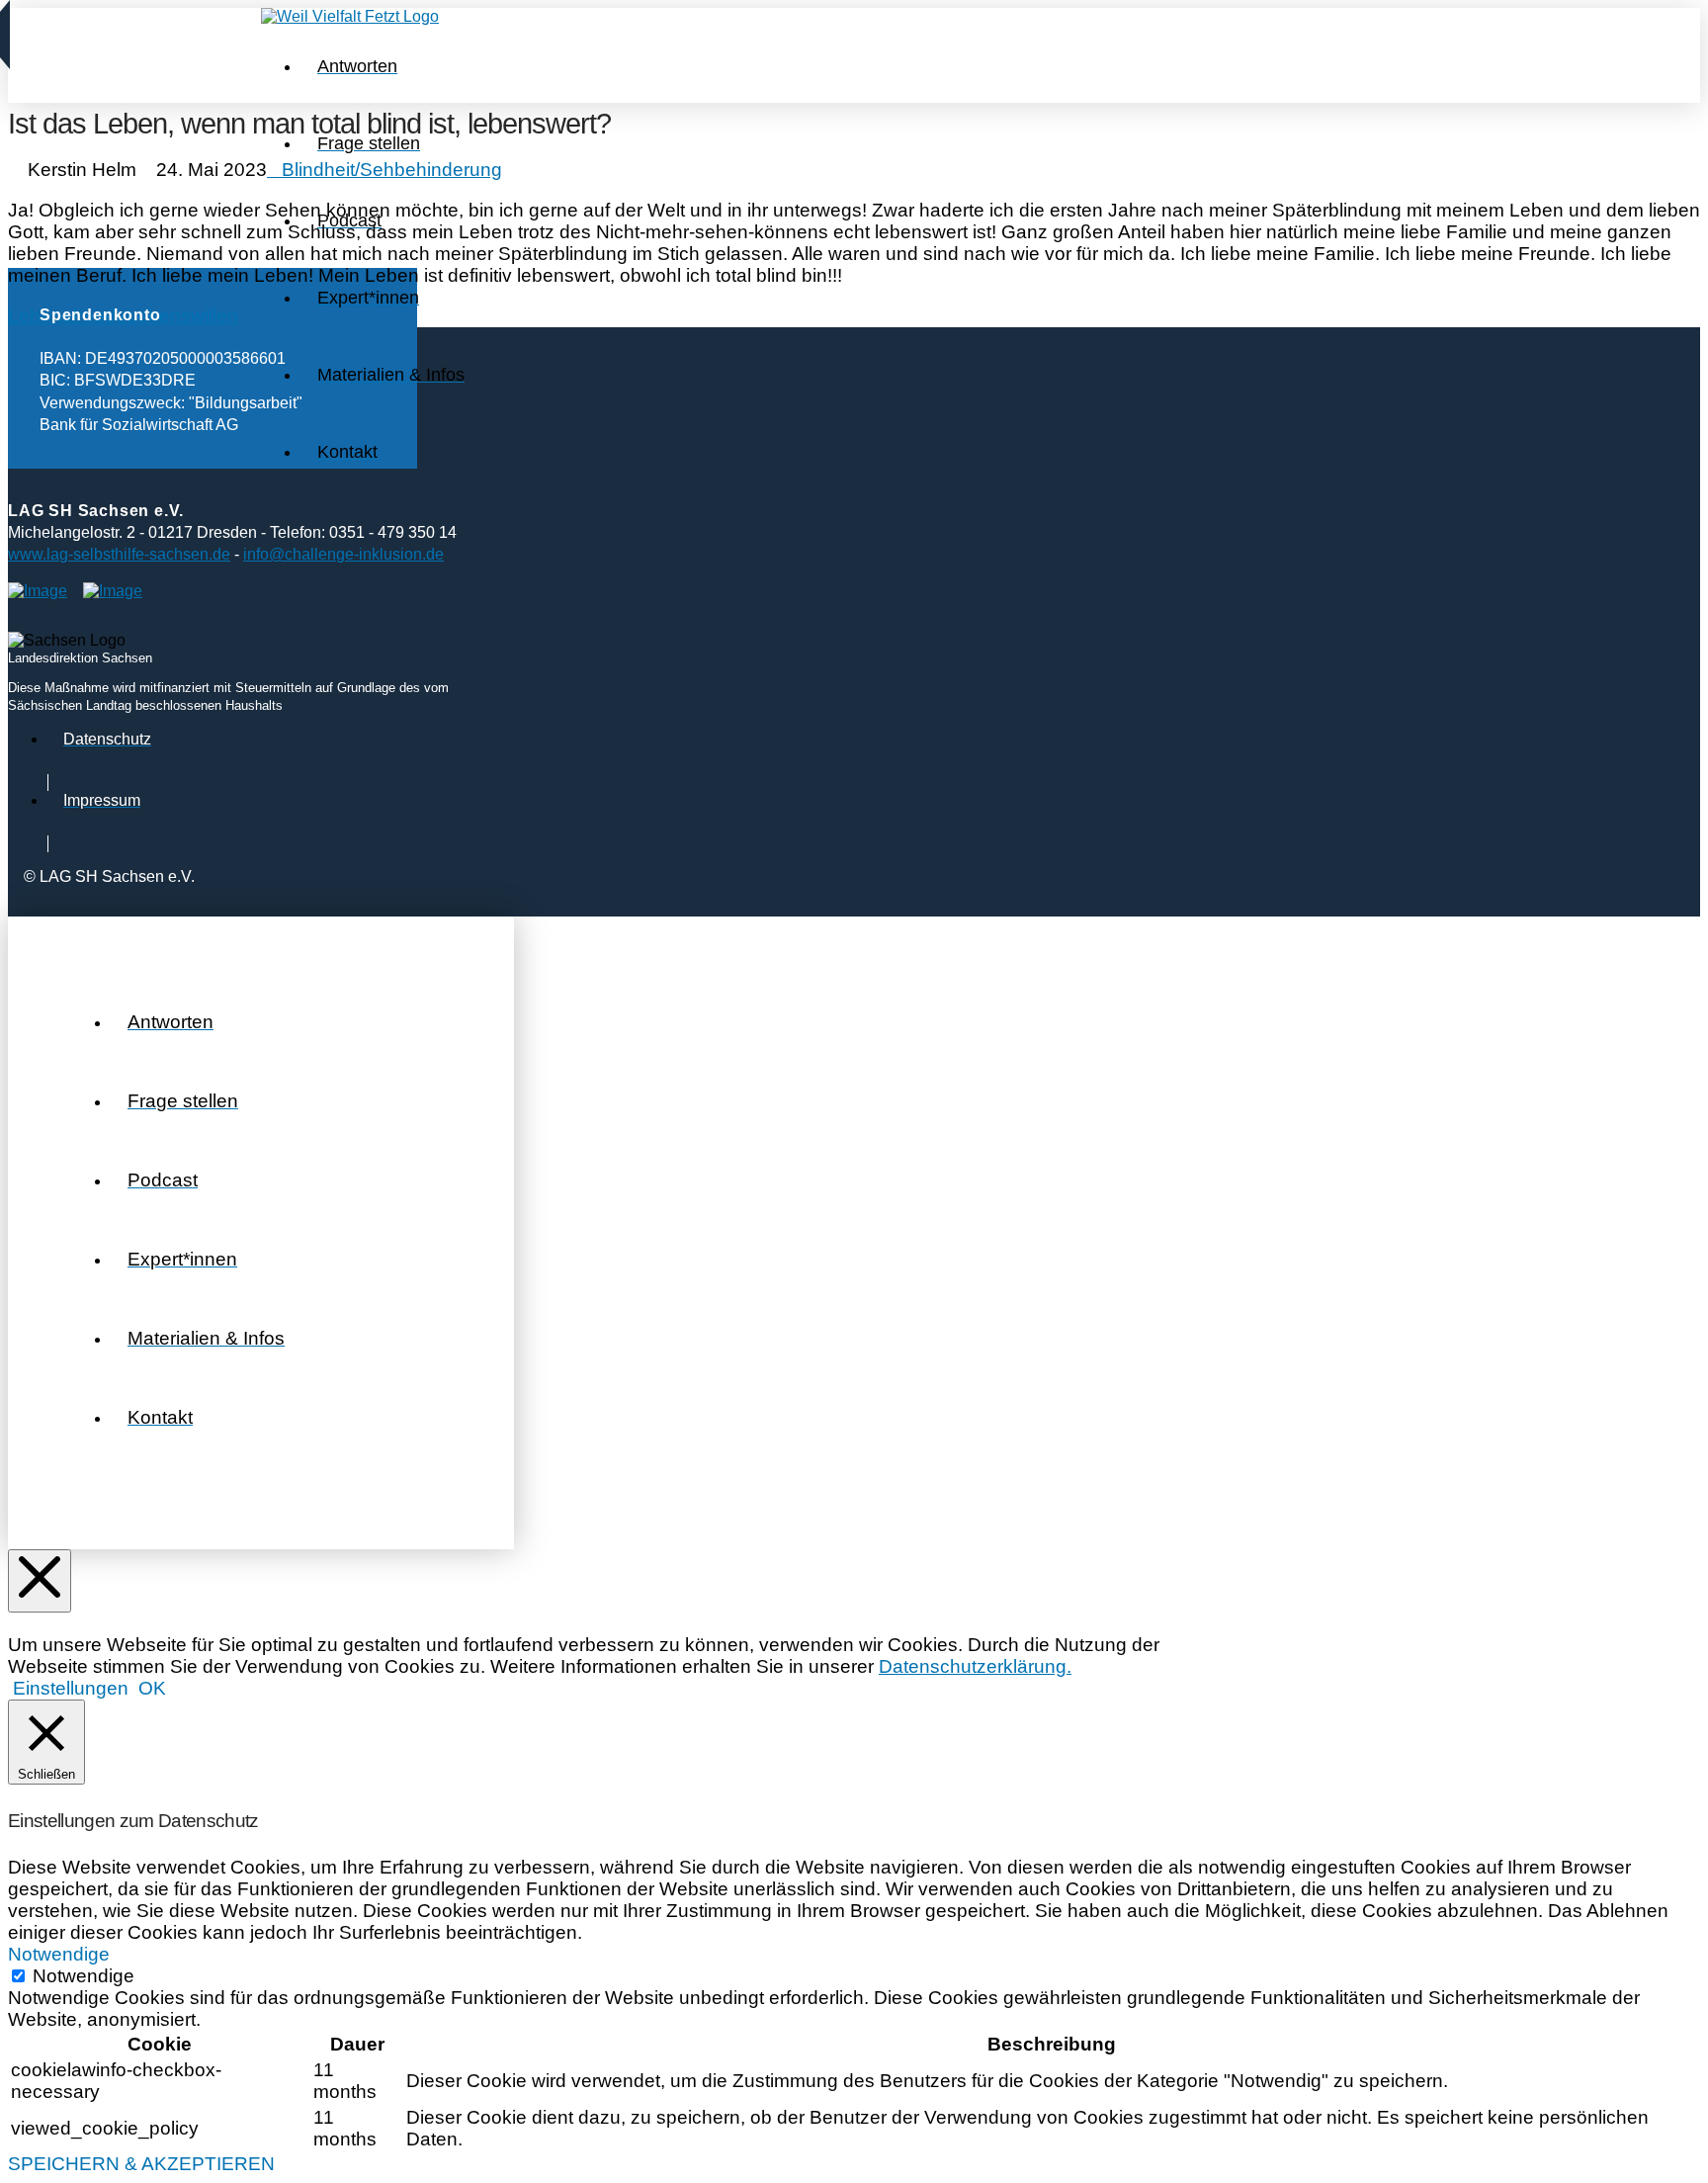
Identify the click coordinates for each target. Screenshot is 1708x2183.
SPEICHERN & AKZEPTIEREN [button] (141, 2164)
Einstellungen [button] (71, 1688)
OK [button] (152, 1688)
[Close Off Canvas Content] (40, 1581)
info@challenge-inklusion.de (343, 554)
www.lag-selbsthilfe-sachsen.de (119, 554)
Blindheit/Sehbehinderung (392, 170)
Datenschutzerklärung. (975, 1666)
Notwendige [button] (59, 1954)
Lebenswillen (182, 316)
